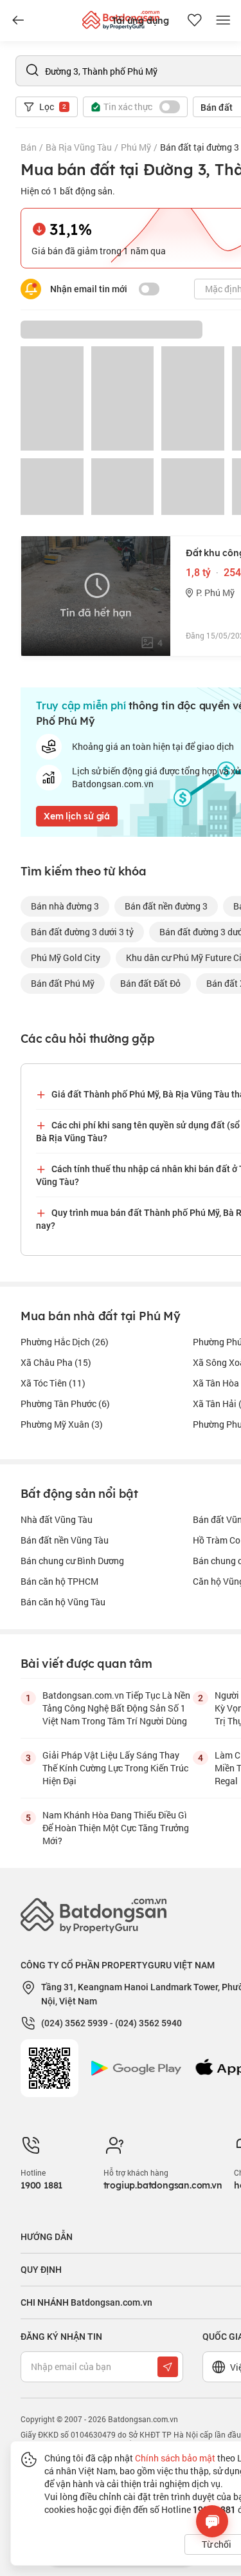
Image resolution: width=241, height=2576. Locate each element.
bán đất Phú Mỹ (63, 983)
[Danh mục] (18, 21)
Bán (29, 147)
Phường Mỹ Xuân (62, 1424)
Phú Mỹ (136, 147)
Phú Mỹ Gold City (66, 957)
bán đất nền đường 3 (166, 906)
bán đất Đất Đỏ (150, 983)
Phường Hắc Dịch (65, 1342)
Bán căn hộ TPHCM (59, 1581)
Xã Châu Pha (56, 1362)
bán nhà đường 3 (65, 906)
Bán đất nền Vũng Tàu (65, 1540)
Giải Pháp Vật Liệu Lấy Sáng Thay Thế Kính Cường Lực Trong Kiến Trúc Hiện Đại (115, 1768)
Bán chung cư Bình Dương (72, 1561)
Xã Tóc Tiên (53, 1383)
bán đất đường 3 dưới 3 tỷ (82, 932)
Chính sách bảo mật (175, 2458)
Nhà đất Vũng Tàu (57, 1519)
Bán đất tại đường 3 (200, 147)
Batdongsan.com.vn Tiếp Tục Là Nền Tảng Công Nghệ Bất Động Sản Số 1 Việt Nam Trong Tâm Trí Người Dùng (116, 1708)
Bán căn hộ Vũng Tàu (63, 1602)
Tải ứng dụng (140, 21)
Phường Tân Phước (65, 1404)
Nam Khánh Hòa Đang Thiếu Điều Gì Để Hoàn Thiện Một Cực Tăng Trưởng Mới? (116, 1828)
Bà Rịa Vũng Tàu (79, 147)
